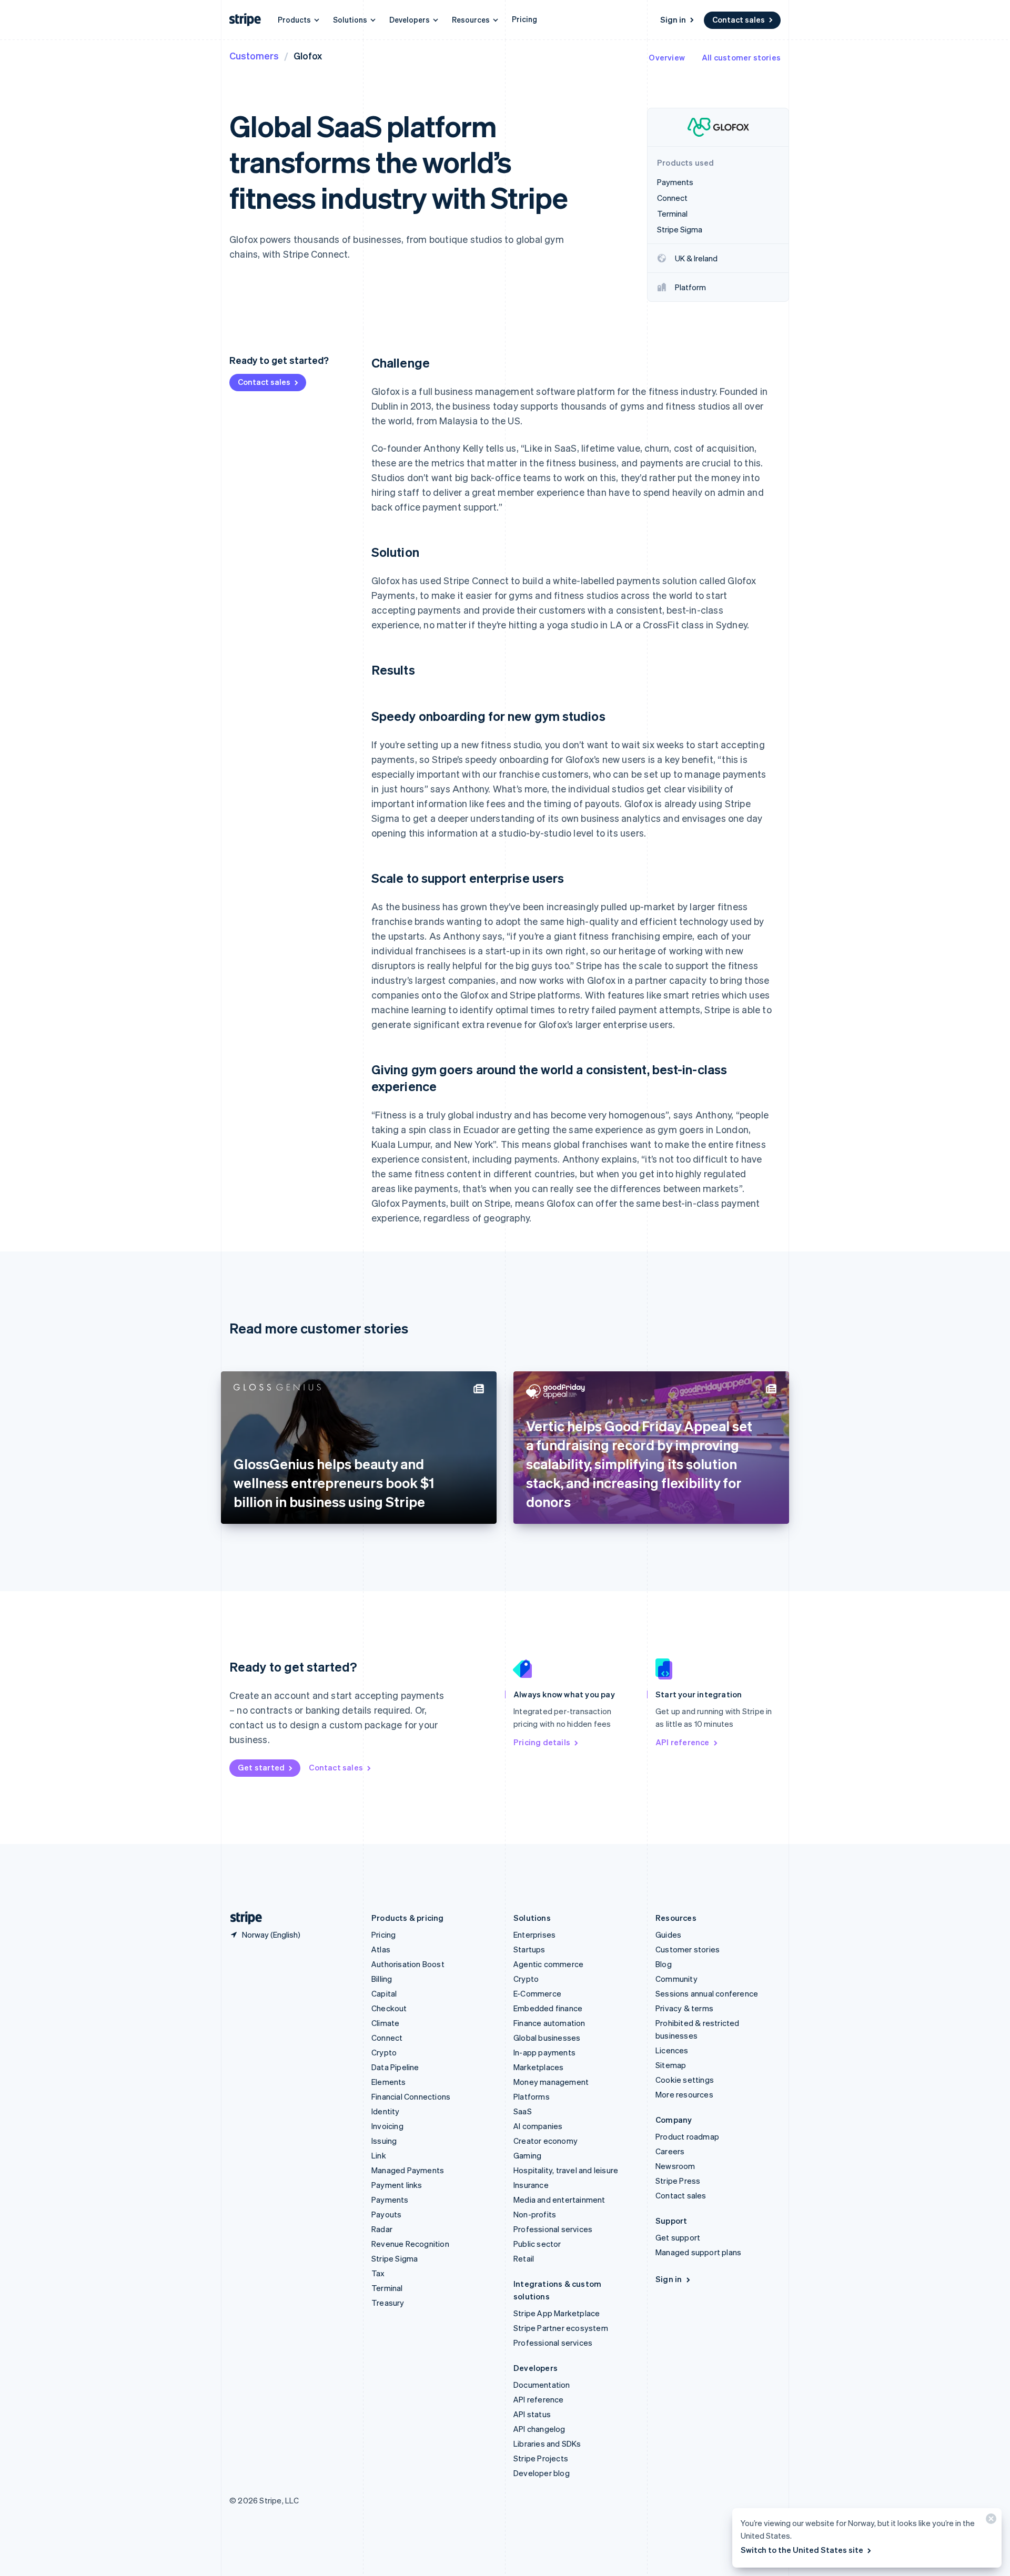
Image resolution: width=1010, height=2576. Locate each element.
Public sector (537, 2244)
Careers (670, 2151)
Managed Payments (408, 2170)
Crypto (384, 2052)
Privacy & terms (684, 2008)
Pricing (524, 19)
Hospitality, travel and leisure (566, 2170)
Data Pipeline (395, 2067)
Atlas (381, 1949)
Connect (387, 2038)
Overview (667, 57)
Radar (382, 2229)
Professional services (553, 2229)
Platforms (532, 2096)
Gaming (527, 2155)
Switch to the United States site (802, 2550)
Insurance (531, 2185)
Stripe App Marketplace (557, 2313)
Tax (378, 2273)
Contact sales (739, 19)
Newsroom (675, 2166)
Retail (524, 2258)
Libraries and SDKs (547, 2443)
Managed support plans (698, 2252)
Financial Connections (411, 2096)
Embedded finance (548, 2008)
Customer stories (688, 1949)
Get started (261, 1767)
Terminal (387, 2288)
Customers (254, 55)
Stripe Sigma (395, 2258)
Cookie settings (685, 2080)
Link (379, 2155)
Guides (668, 1934)
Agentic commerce (548, 1964)
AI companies (538, 2126)
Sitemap (671, 2065)
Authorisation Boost (408, 1964)
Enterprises (534, 1934)
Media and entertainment (559, 2200)
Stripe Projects (541, 2458)
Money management (551, 2082)
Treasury (388, 2303)
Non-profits (535, 2214)
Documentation (542, 2385)
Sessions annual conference (707, 1993)
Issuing (384, 2141)
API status (532, 2414)
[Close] (989, 2521)
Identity (386, 2111)
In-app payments (544, 2052)
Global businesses (547, 2038)
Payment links (397, 2185)
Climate (385, 2023)
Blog (664, 1964)
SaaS (523, 2111)
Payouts (386, 2214)
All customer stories (741, 57)
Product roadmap (687, 2136)
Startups (529, 1949)
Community (676, 1979)
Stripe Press (678, 2181)
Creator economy (546, 2141)
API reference (683, 1742)
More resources (684, 2094)
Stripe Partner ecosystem (561, 2328)
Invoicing (387, 2126)
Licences (672, 2050)
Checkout (389, 2008)
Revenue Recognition (410, 2244)
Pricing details (542, 1742)
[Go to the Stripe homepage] (242, 1918)
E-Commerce (537, 1993)
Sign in (673, 19)
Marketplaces (538, 2067)
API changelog (539, 2429)
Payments (390, 2200)
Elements (389, 2082)
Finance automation (549, 2023)
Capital (384, 1993)
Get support (678, 2237)
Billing (382, 1979)
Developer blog (542, 2473)
